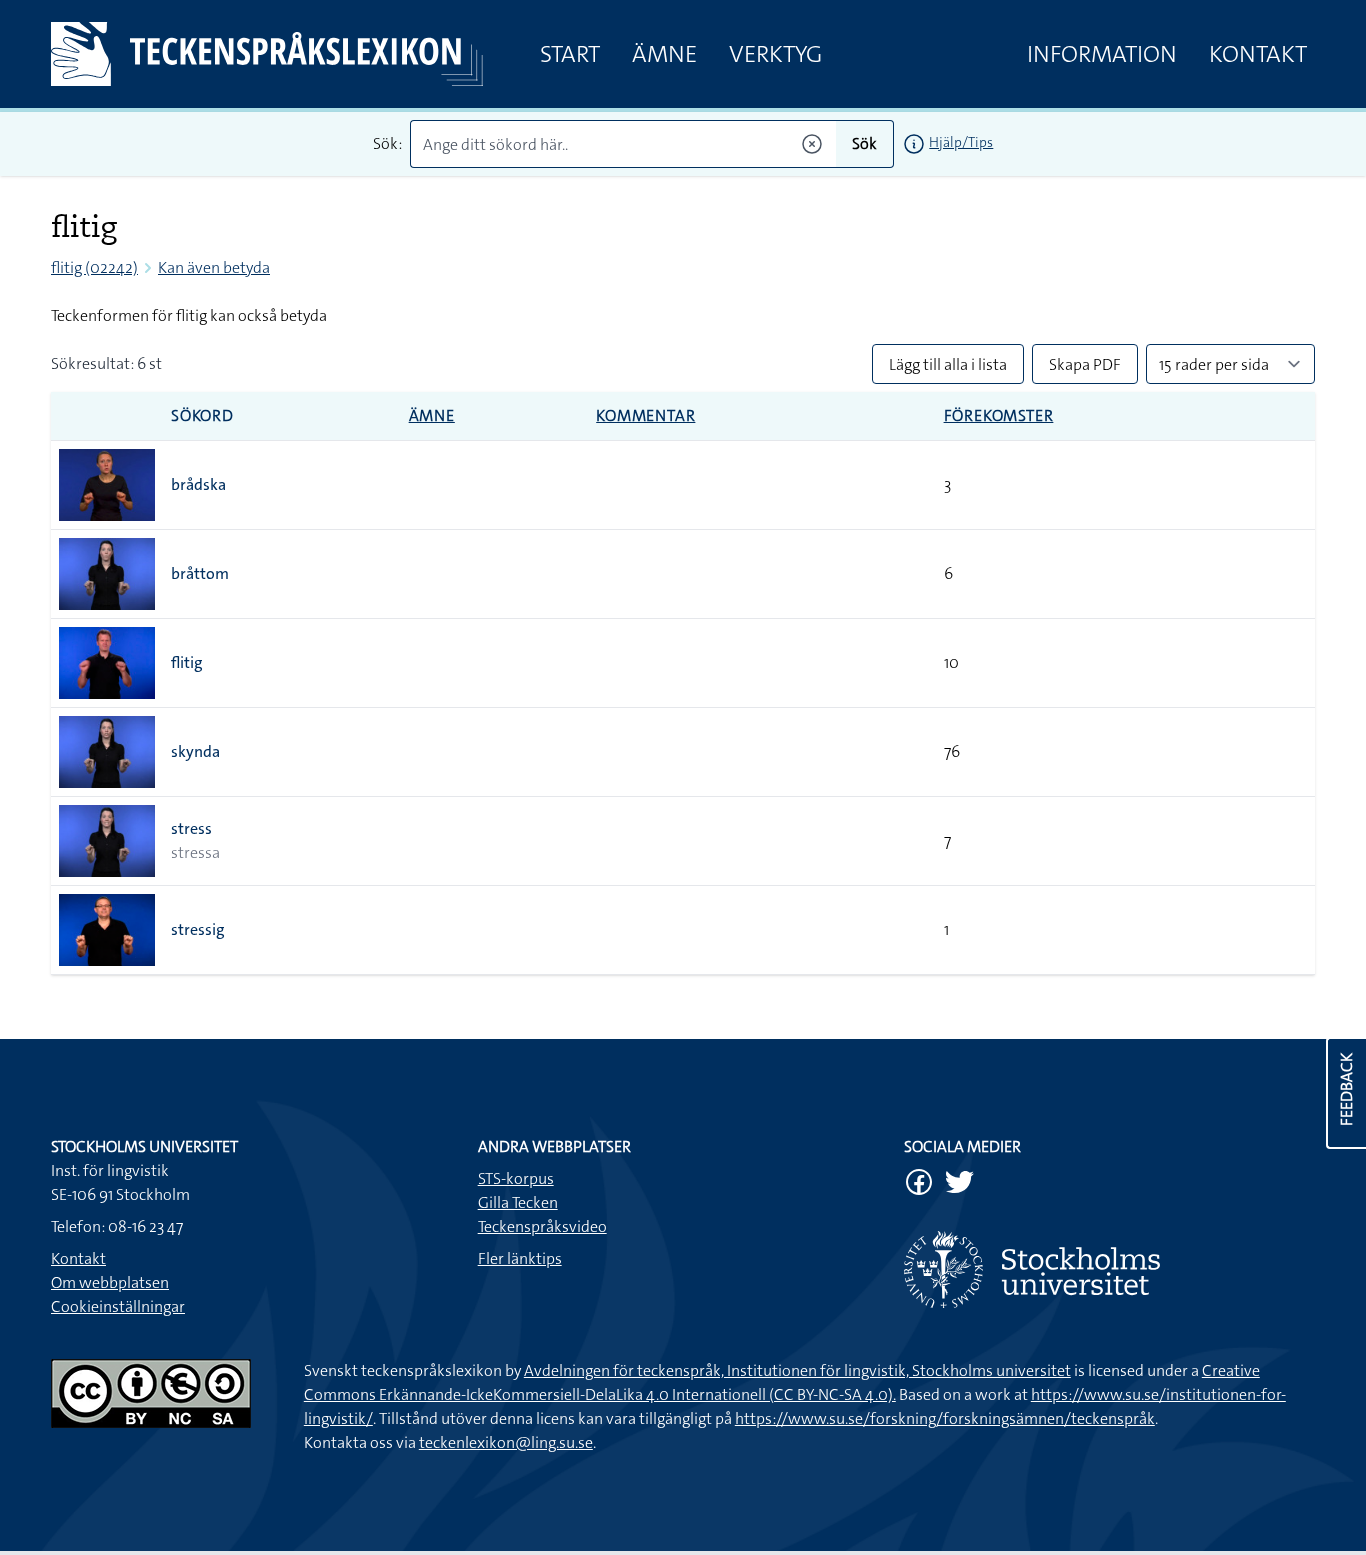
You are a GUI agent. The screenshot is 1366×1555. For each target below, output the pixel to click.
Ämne (664, 54)
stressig (198, 929)
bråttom (200, 573)
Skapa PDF (1085, 364)
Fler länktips (520, 1258)
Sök (864, 143)
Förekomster (999, 415)
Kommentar (645, 415)
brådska (198, 484)
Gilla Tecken (518, 1202)
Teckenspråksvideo (542, 1226)
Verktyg (775, 54)
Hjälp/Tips (961, 142)
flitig (187, 662)
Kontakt (1258, 54)
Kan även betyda (214, 267)
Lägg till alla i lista (948, 364)
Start (570, 54)
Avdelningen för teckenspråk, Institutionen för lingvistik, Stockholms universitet (797, 1370)
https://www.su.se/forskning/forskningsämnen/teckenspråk (945, 1418)
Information (1102, 54)
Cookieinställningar (118, 1306)
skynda (195, 751)
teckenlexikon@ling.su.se (506, 1442)
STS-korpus (516, 1178)
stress (191, 828)
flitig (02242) (94, 267)
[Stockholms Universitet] (1109, 1269)
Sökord (202, 415)
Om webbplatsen (110, 1282)
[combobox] (623, 144)
